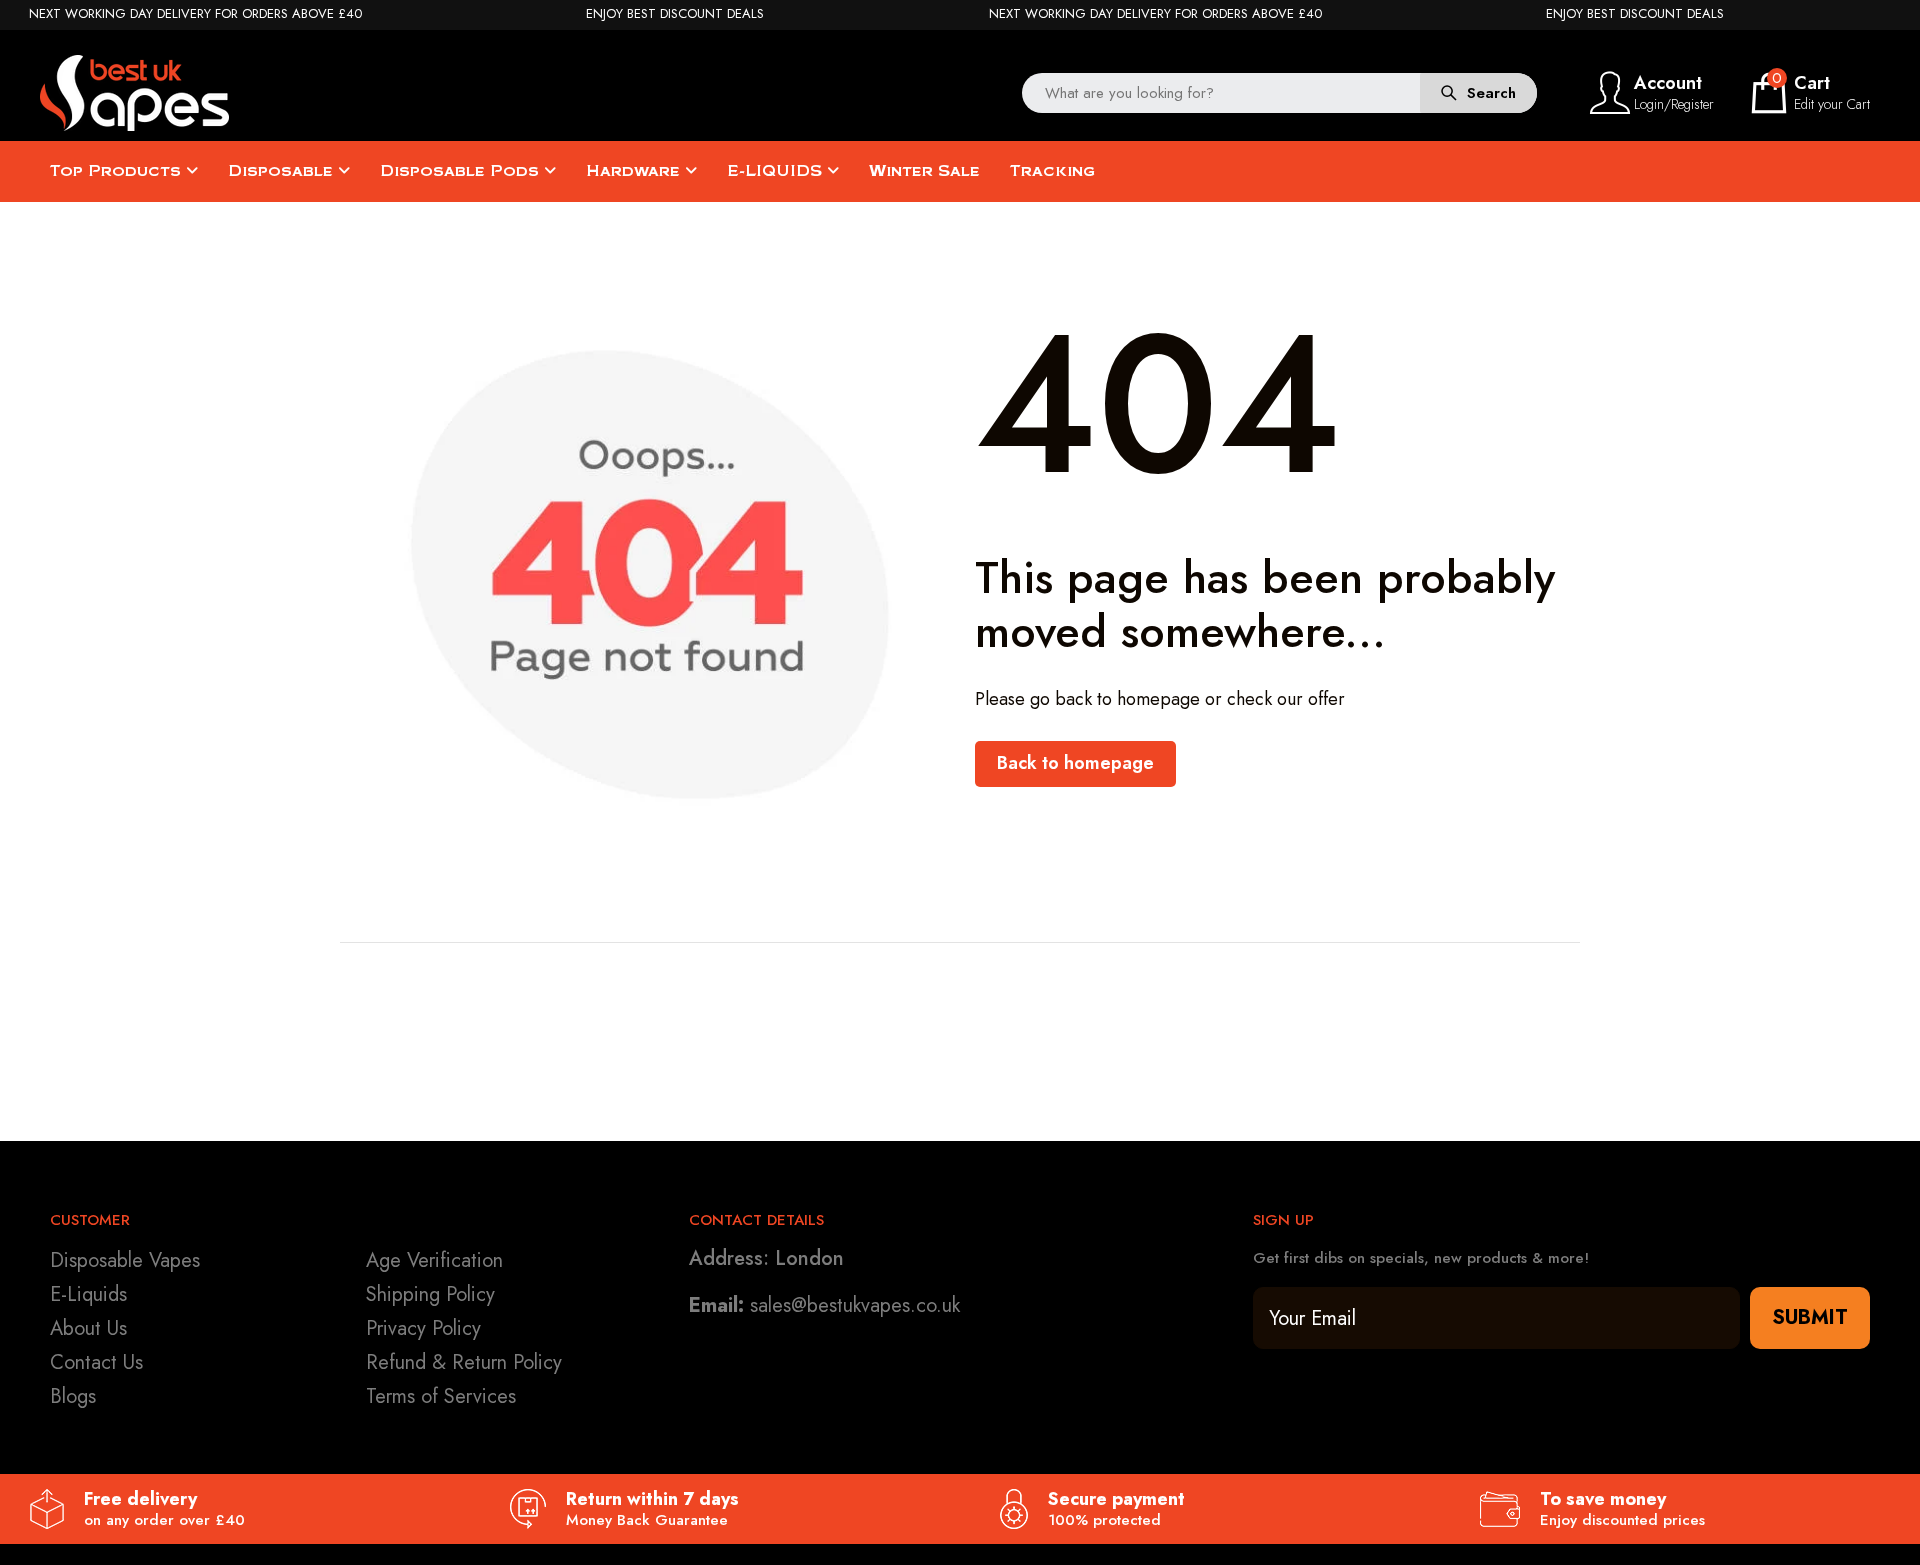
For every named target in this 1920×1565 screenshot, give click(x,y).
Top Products (118, 171)
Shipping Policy (430, 1294)
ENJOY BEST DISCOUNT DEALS (675, 14)
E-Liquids (88, 1294)
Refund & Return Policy (464, 1362)
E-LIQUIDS (777, 171)
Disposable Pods (462, 171)
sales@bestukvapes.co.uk (855, 1305)
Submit (1810, 1317)
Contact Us (96, 1362)
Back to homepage (1075, 763)
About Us (88, 1328)
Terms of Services (441, 1396)
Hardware (635, 171)
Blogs (73, 1396)
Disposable (283, 171)
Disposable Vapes (125, 1260)
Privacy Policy (423, 1328)
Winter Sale (924, 171)
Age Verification (434, 1260)
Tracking (1052, 171)
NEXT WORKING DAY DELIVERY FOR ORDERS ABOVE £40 (195, 14)
